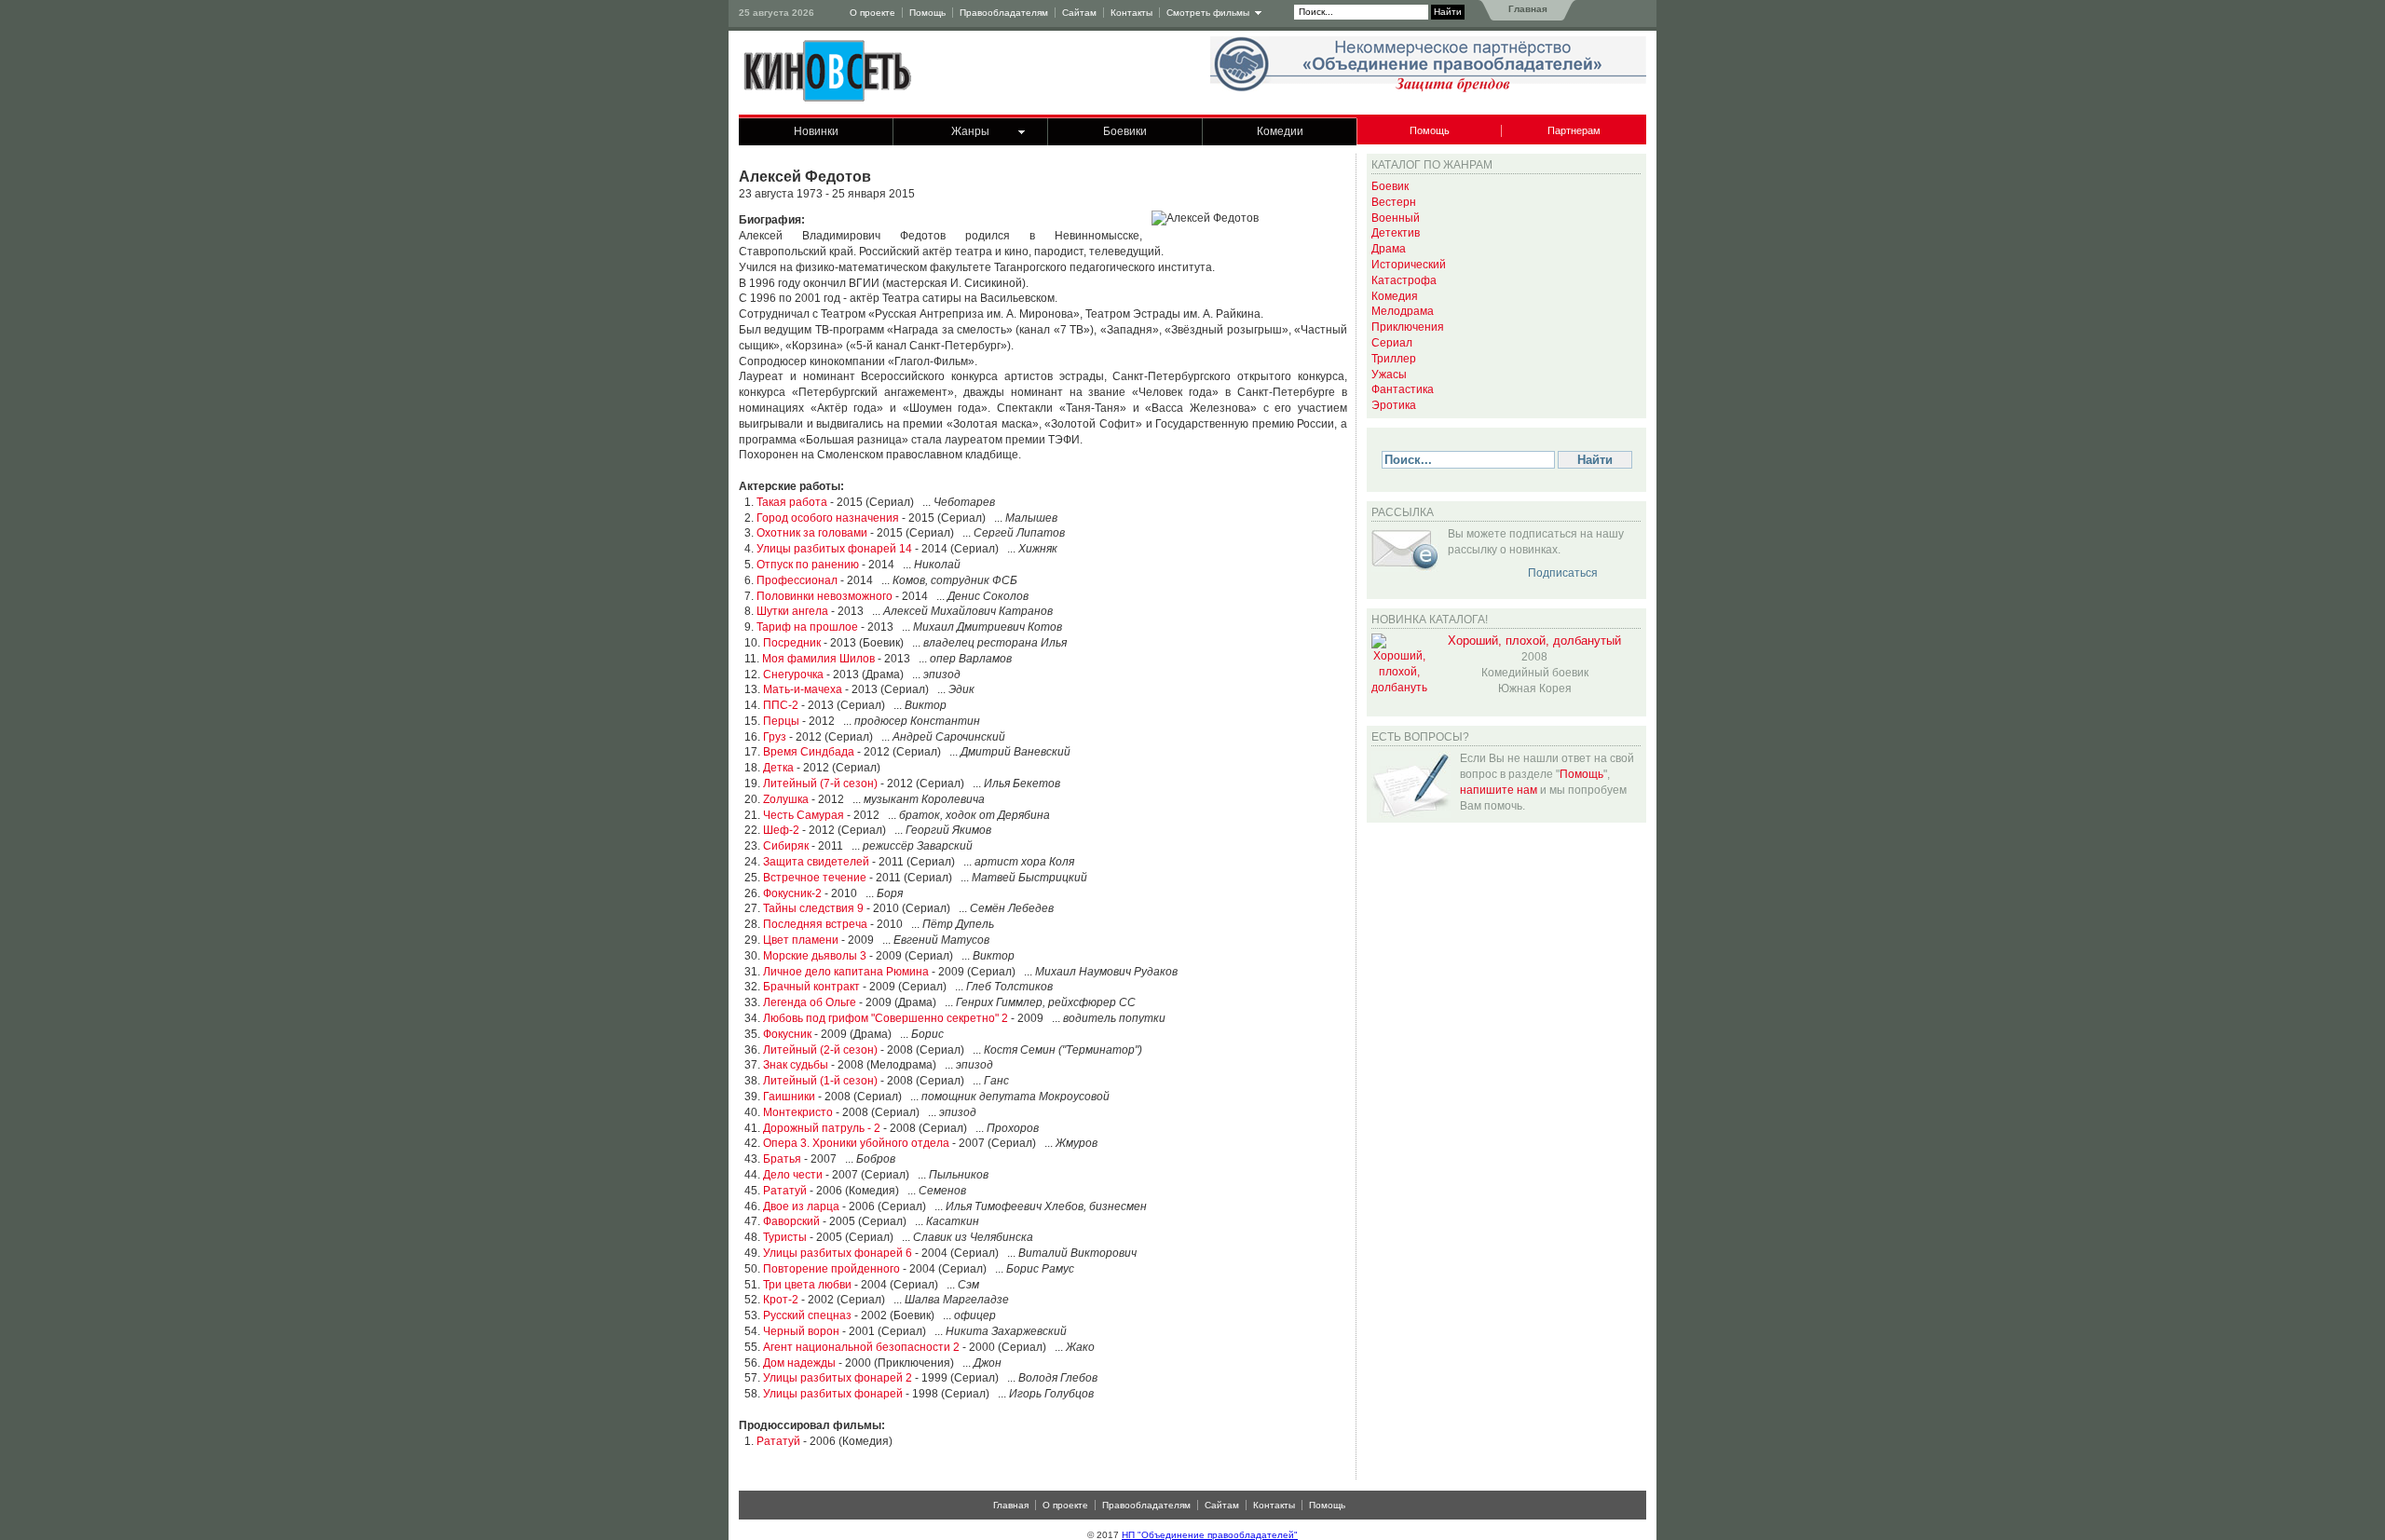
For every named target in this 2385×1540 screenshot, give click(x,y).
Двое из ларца (801, 1206)
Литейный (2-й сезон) (820, 1050)
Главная (1526, 9)
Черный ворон (801, 1331)
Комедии (1280, 131)
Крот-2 (781, 1300)
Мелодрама (1403, 311)
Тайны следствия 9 (813, 908)
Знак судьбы (796, 1065)
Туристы (785, 1237)
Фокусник (787, 1034)
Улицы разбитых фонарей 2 (838, 1378)
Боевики (1125, 131)
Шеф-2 (781, 830)
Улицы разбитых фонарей (833, 1394)
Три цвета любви (807, 1285)
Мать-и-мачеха (803, 689)
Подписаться (1563, 573)
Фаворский (791, 1221)
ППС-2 (781, 705)
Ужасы (1389, 375)
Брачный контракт (811, 987)
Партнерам (1574, 130)
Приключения (1408, 327)
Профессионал (797, 580)
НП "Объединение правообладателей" (1210, 1535)
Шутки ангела (792, 611)
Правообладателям (1004, 13)
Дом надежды (799, 1363)
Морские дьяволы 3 (815, 956)
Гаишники (789, 1097)
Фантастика (1403, 389)
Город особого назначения (828, 518)
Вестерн (1394, 202)
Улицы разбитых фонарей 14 (834, 549)
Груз (775, 737)
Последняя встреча (815, 924)
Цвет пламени (801, 940)
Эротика (1394, 405)
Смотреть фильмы (1208, 13)
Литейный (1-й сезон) (820, 1081)
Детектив (1396, 233)
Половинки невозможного (825, 596)
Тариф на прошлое (807, 627)
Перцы (781, 721)
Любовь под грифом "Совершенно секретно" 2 (886, 1018)
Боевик (1390, 186)
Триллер (1394, 359)
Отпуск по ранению (808, 565)
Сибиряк (786, 846)
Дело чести (793, 1175)
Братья (782, 1159)
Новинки (816, 131)
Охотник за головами (812, 533)
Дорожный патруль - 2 (822, 1128)
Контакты (1131, 13)
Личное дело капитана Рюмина (846, 972)
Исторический (1409, 265)
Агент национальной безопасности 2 (861, 1347)
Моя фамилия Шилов (818, 659)
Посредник (792, 643)
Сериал (1392, 343)
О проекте (872, 13)
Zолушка (786, 799)
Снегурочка (793, 675)
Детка (778, 768)
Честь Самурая (804, 815)
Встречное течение (815, 878)
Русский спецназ (807, 1315)
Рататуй (785, 1191)
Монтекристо (798, 1112)
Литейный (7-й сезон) (820, 784)
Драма (1389, 249)
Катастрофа (1404, 280)
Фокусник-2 (792, 893)
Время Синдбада (809, 752)
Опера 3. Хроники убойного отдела (856, 1143)
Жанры (970, 131)
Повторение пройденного (831, 1269)
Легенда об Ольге (810, 1002)
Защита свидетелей (816, 862)
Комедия (1395, 296)
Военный (1396, 218)
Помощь (927, 13)
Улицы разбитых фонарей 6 (838, 1253)
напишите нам (1499, 790)
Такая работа (792, 502)
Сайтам (1079, 13)
